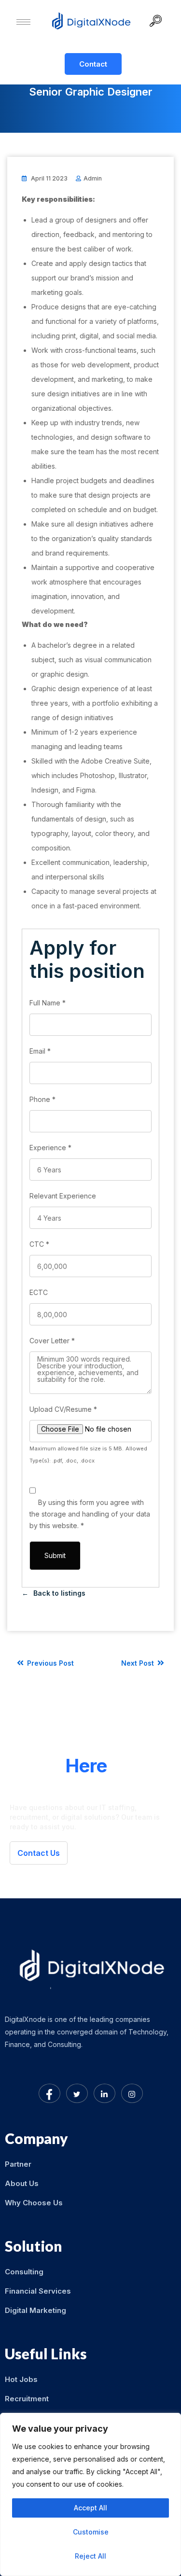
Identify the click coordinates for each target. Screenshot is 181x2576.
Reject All (90, 2556)
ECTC (39, 1292)
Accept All (90, 2508)
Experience (50, 1148)
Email (40, 1051)
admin (93, 178)
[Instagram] (132, 2093)
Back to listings (59, 1593)
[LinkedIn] (104, 2093)
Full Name (48, 1003)
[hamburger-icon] (23, 22)
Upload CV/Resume (63, 1409)
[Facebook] (49, 2093)
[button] (159, 22)
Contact (93, 64)
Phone (42, 1099)
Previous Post (49, 1663)
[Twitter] (77, 2093)
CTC (39, 1244)
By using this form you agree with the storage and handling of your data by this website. (90, 1514)
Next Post (139, 1663)
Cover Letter (52, 1341)
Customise (91, 2532)
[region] (90, 2494)
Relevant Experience (63, 1196)
